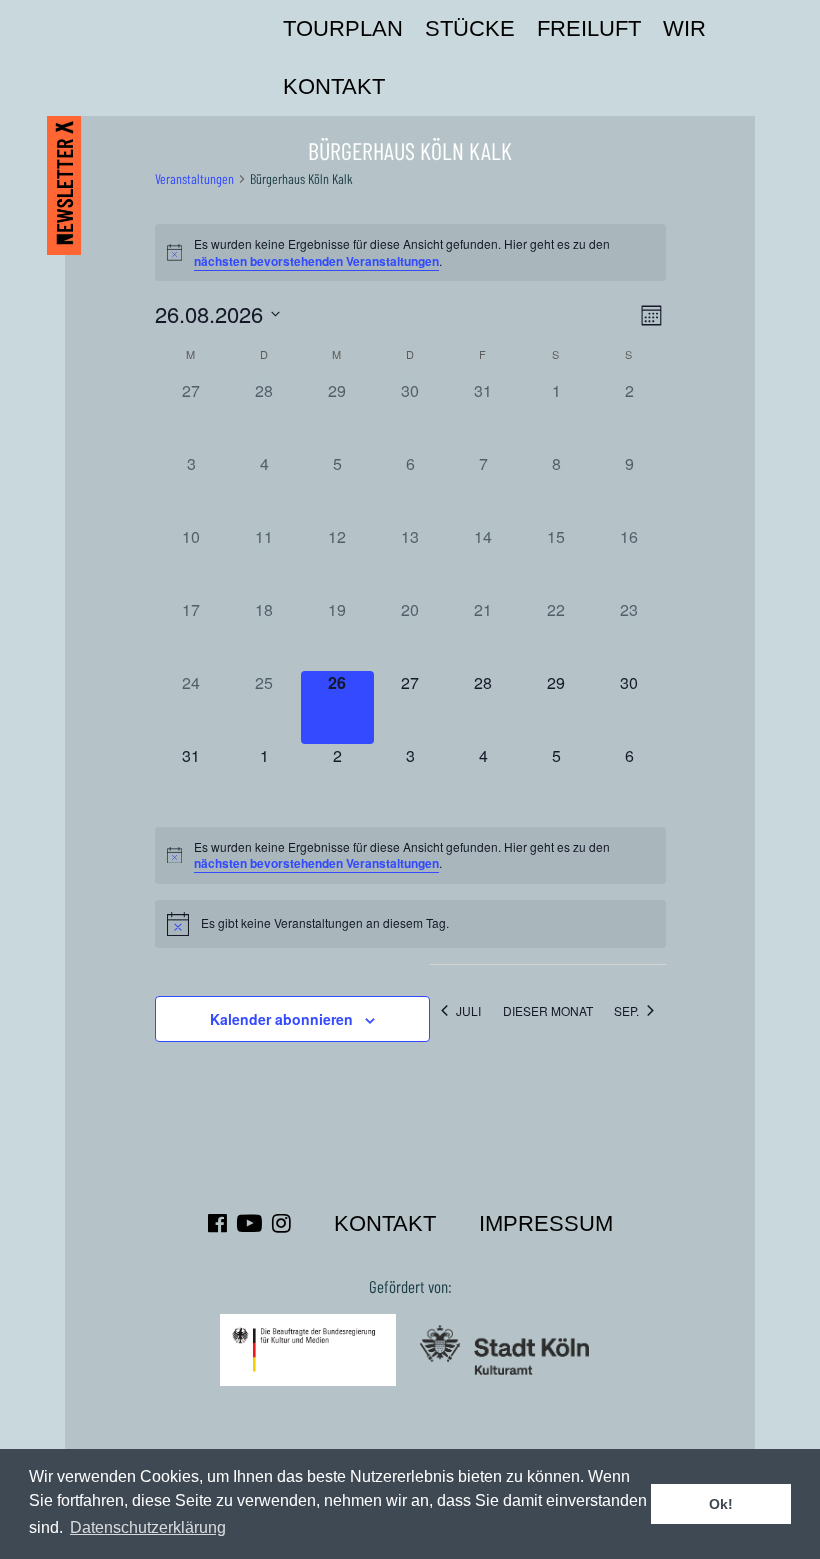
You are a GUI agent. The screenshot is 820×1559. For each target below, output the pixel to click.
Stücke (470, 28)
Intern (442, 87)
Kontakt (334, 86)
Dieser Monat (548, 1010)
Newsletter (64, 182)
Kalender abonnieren (281, 1019)
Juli (468, 1010)
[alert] (410, 252)
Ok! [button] (721, 1504)
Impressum (546, 1223)
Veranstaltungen (194, 178)
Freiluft (589, 28)
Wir (684, 28)
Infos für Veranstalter (407, 87)
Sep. (626, 1010)
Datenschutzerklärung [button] (148, 1527)
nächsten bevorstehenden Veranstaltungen (316, 261)
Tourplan (343, 28)
